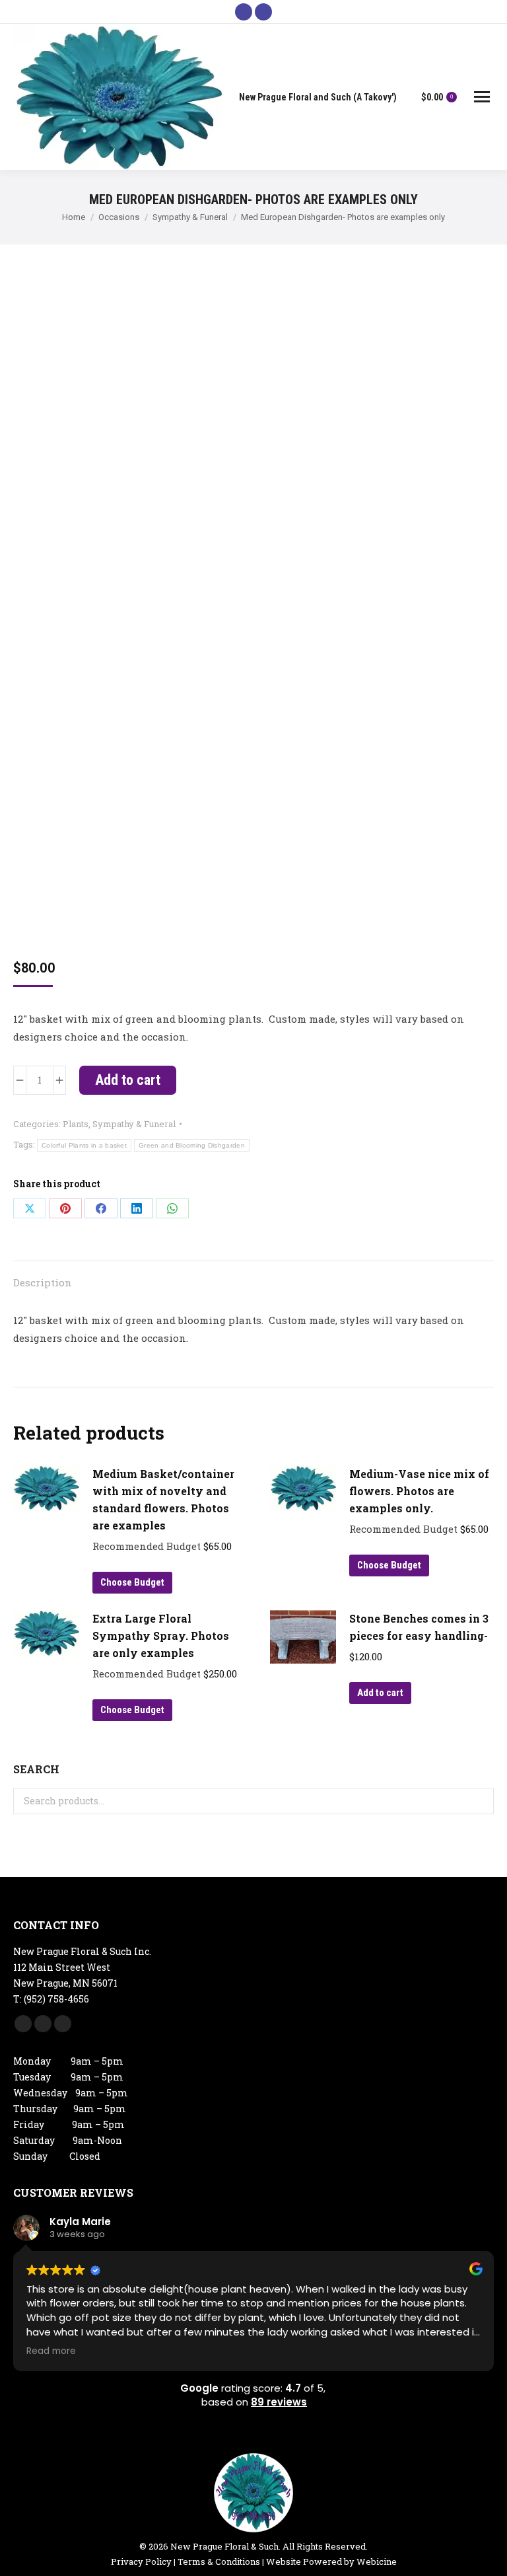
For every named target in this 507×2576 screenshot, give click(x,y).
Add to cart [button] (380, 1693)
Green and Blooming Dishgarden (192, 1145)
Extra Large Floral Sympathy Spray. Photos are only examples (161, 1636)
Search (480, 1801)
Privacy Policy (141, 2561)
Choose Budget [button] (132, 1582)
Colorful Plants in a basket (84, 1145)
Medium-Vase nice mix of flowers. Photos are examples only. (419, 1491)
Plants (76, 1124)
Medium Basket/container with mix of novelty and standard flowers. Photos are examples (163, 1499)
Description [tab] (43, 1282)
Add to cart (128, 1080)
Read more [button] (51, 2351)
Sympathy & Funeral (134, 1124)
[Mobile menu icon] (482, 97)
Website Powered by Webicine (331, 2561)
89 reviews (279, 2402)
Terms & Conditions (219, 2561)
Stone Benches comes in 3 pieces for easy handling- (419, 1627)
